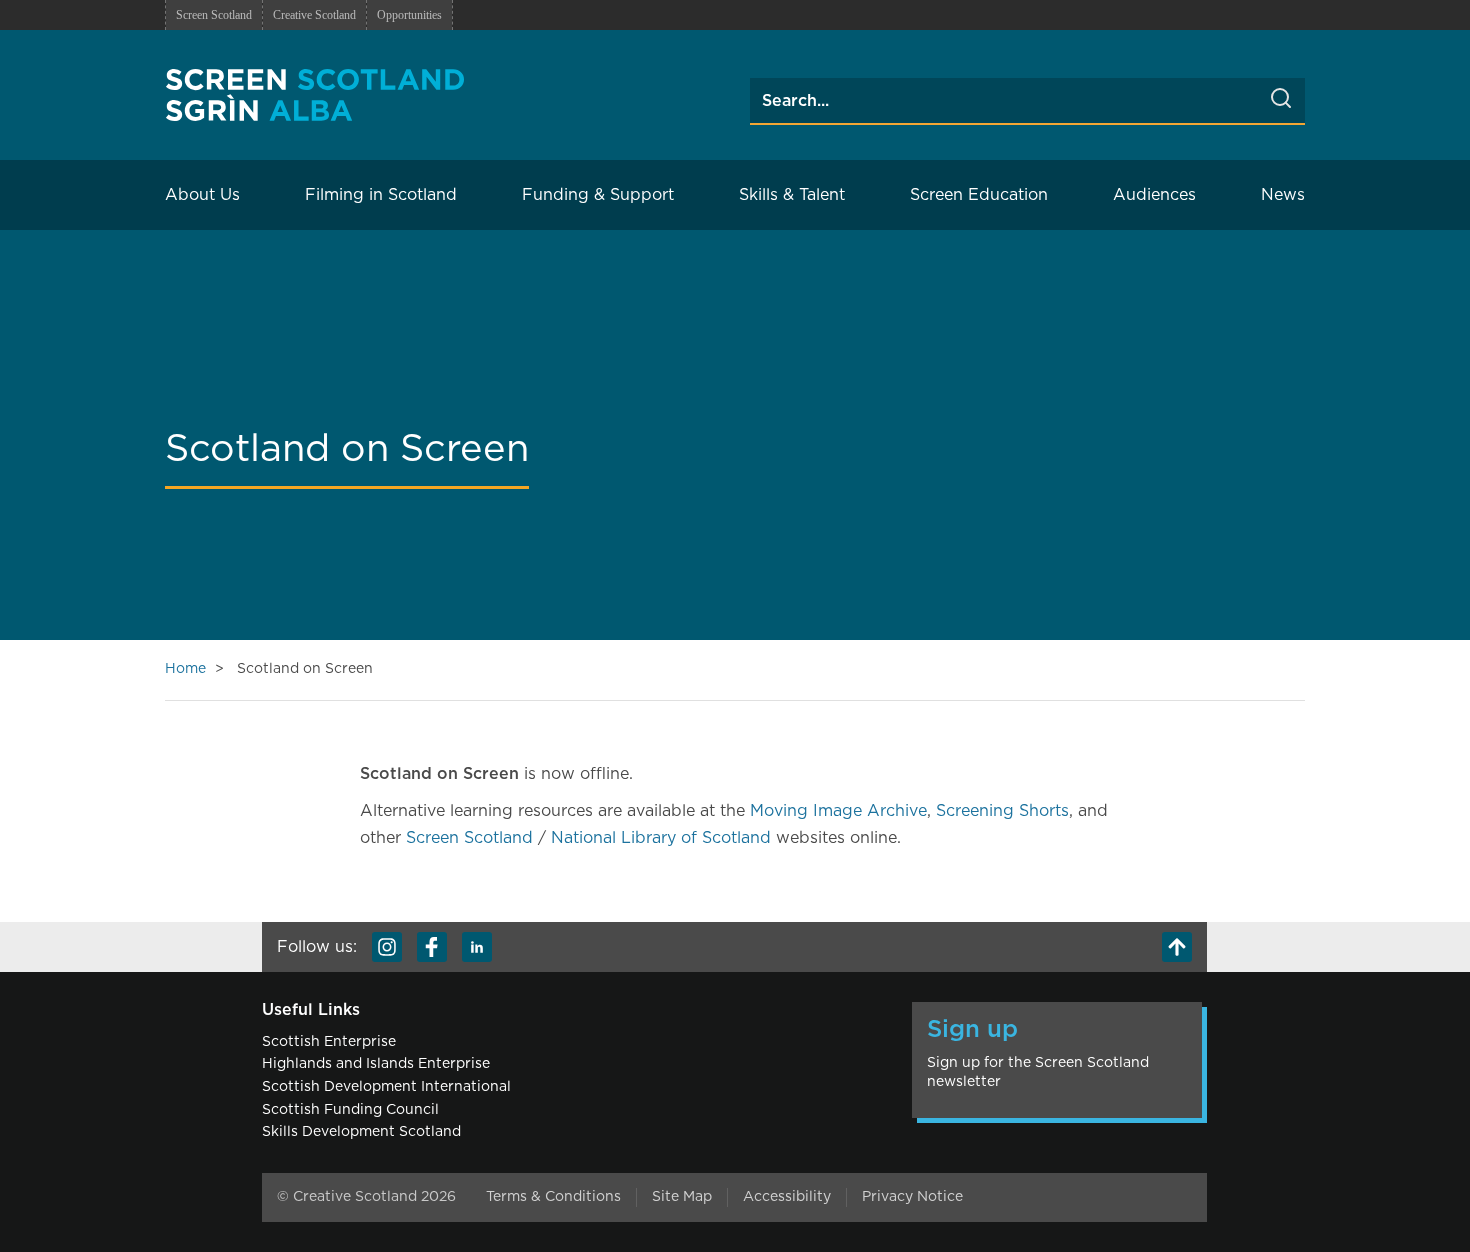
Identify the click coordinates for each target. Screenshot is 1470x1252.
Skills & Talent (792, 195)
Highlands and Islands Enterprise (376, 1064)
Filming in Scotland (381, 195)
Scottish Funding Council (350, 1110)
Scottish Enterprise (329, 1042)
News (1283, 195)
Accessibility (787, 1197)
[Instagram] (387, 947)
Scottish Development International (386, 1087)
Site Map (682, 1197)
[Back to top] (1177, 947)
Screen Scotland (214, 15)
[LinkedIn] (477, 947)
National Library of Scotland (661, 838)
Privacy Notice (912, 1197)
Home (185, 669)
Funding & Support (598, 195)
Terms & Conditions (553, 1197)
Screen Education (979, 195)
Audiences (1154, 195)
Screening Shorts (1002, 811)
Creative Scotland (314, 15)
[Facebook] (432, 947)
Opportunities (409, 15)
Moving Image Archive (838, 811)
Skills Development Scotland (361, 1132)
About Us (202, 195)
